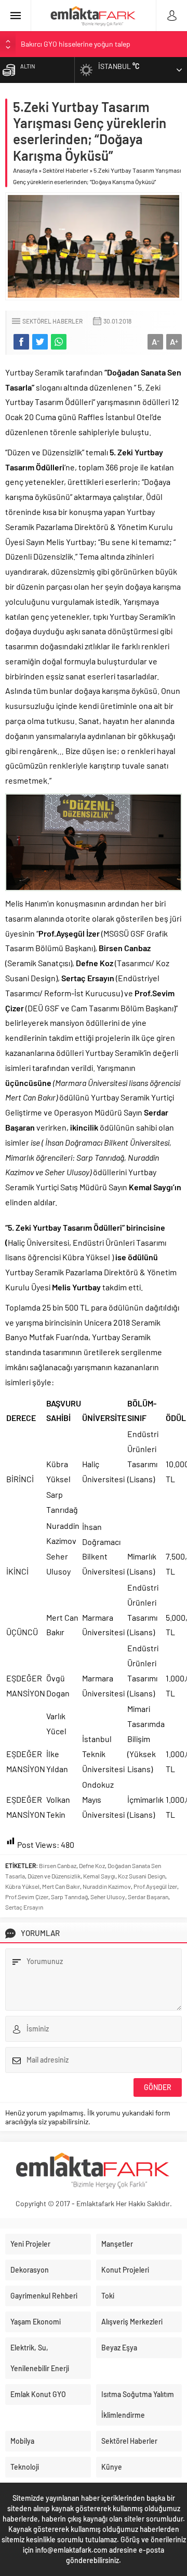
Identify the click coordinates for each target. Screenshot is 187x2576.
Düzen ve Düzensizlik (54, 1876)
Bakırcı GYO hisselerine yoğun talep (76, 44)
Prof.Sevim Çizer (27, 1897)
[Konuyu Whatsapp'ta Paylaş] (59, 342)
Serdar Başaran (148, 1897)
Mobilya (22, 2441)
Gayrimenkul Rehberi (44, 2296)
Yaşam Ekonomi (36, 2322)
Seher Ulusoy (108, 1897)
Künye (112, 2467)
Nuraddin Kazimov (107, 1886)
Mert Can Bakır (61, 1886)
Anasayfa (25, 170)
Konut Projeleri (125, 2270)
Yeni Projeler (30, 2244)
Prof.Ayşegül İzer (155, 1886)
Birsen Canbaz (58, 1865)
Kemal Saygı (99, 1876)
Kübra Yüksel (22, 1886)
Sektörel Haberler (65, 170)
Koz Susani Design (142, 1876)
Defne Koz (92, 1865)
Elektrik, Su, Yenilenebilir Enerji (40, 2358)
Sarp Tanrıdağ (69, 1897)
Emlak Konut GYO (38, 2394)
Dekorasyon (30, 2270)
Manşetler (117, 2244)
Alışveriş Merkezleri (132, 2322)
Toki (108, 2296)
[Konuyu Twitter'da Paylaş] (40, 342)
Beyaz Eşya (119, 2348)
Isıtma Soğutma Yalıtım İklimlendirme (138, 2405)
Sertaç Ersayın (24, 1907)
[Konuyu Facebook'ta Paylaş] (21, 342)
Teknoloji (25, 2467)
